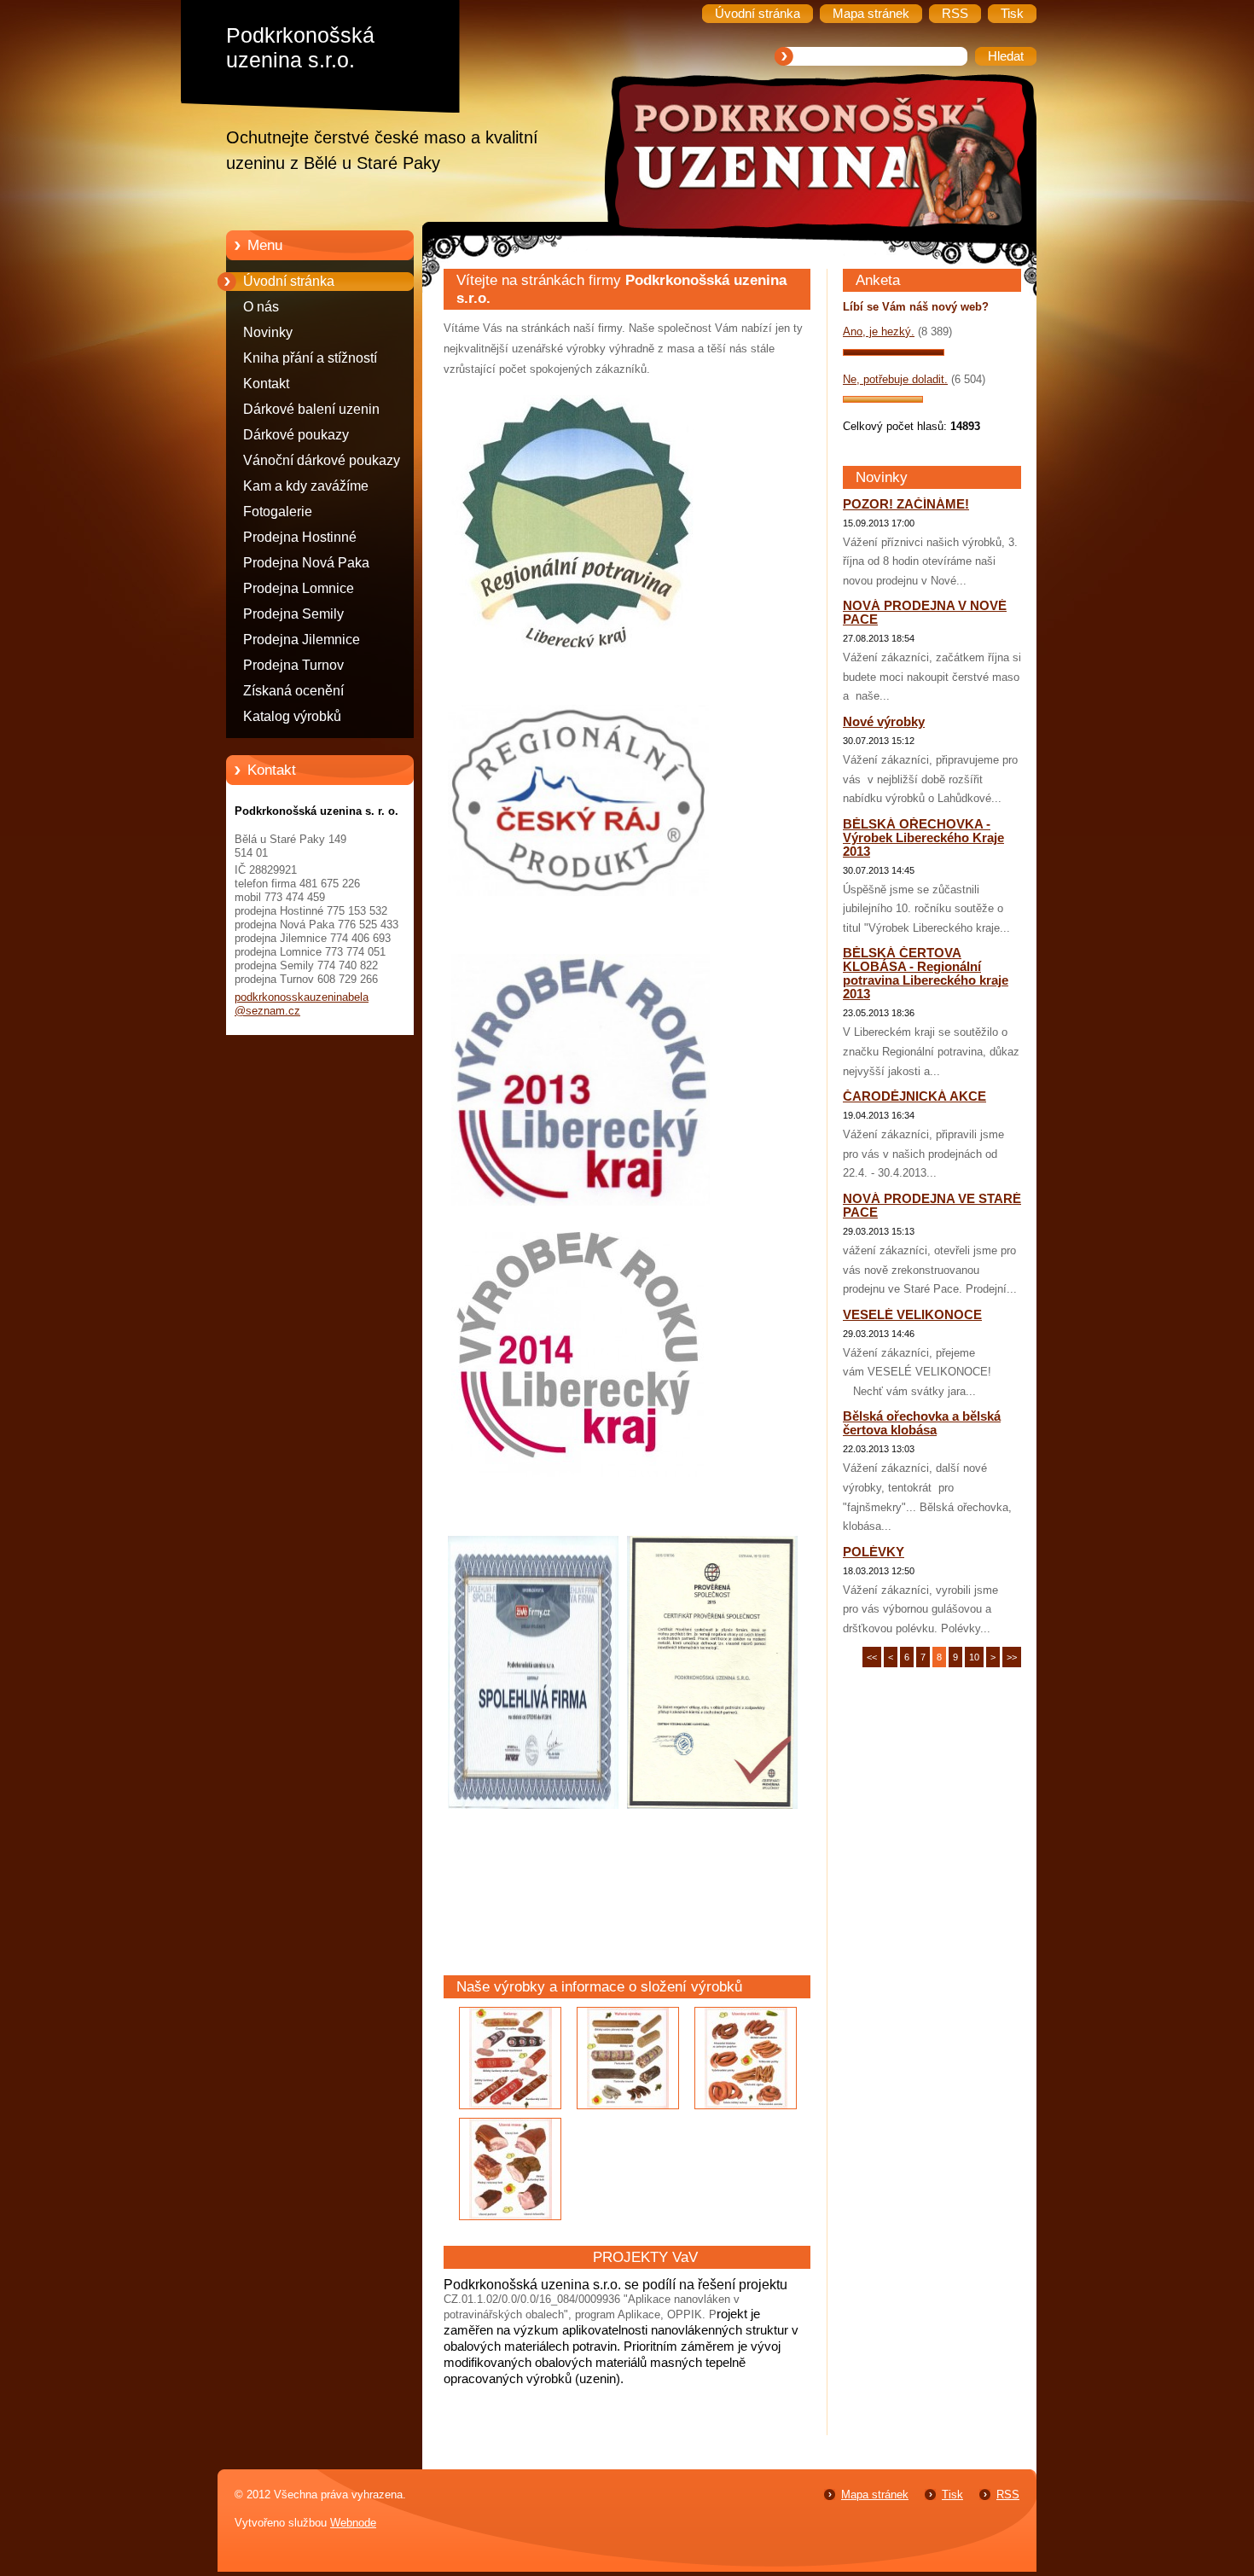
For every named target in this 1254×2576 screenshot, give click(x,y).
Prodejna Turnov (293, 665)
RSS (1008, 2495)
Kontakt (266, 384)
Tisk (952, 2495)
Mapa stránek (875, 2495)
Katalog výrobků (292, 716)
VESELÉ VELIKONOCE (912, 1315)
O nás (261, 307)
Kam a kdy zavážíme (306, 486)
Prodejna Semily (293, 614)
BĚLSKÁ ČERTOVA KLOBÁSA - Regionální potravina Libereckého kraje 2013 (926, 974)
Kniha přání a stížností (310, 358)
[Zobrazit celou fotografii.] (510, 2058)
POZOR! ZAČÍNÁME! (906, 504)
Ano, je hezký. (879, 331)
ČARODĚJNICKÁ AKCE (914, 1096)
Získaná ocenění (293, 691)
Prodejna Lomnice (299, 588)
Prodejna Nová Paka (306, 563)
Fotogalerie (278, 512)
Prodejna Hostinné (300, 537)
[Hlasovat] (894, 352)
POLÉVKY (874, 1552)
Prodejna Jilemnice (302, 640)
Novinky (268, 332)
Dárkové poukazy (296, 435)
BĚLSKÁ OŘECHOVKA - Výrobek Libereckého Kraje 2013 (923, 838)
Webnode (353, 2523)
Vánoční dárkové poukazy (322, 460)
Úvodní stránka (289, 281)
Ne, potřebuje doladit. (895, 379)
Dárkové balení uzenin (311, 409)
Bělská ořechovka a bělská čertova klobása (922, 1423)
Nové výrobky (884, 722)
